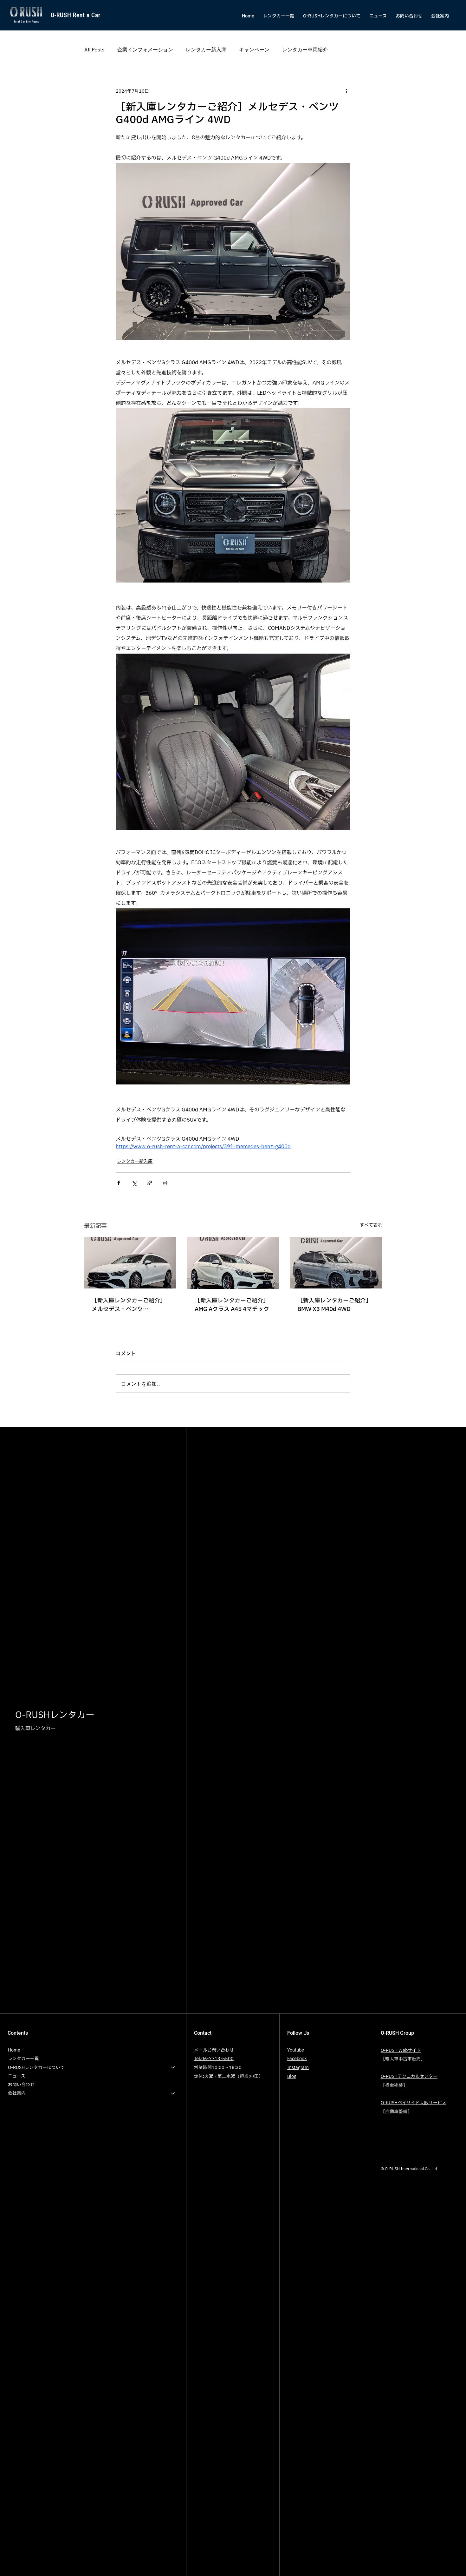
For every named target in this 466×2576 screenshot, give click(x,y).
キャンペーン (254, 49)
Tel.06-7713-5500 (214, 2059)
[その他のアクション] (346, 91)
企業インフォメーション (145, 49)
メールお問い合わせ (214, 2050)
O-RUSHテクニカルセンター (409, 2076)
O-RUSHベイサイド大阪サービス (414, 2103)
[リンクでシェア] (150, 1183)
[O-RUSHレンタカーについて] (173, 2068)
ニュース (17, 2076)
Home (14, 2050)
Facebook (297, 2059)
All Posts (94, 49)
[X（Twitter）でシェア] (134, 1183)
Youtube (296, 2050)
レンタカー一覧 (23, 2059)
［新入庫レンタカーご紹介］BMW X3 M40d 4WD (334, 1305)
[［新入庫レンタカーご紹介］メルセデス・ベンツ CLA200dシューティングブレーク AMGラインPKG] (130, 1263)
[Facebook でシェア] (119, 1183)
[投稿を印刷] (165, 1183)
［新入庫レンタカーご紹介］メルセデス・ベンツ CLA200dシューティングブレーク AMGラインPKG (130, 1305)
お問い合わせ (21, 2085)
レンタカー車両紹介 (305, 49)
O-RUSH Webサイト (401, 2050)
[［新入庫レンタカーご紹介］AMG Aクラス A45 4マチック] (233, 1263)
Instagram (298, 2068)
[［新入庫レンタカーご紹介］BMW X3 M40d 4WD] (336, 1263)
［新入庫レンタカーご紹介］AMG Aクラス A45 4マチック (232, 1305)
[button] (332, 16)
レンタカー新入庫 (206, 49)
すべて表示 (371, 1225)
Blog (292, 2076)
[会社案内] (173, 2093)
